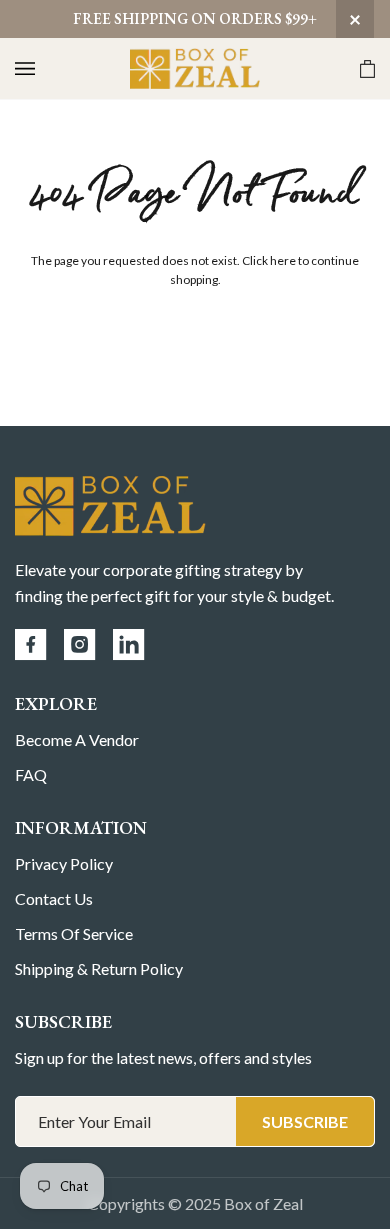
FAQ (31, 774)
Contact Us (54, 898)
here (283, 260)
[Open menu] (45, 68)
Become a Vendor (77, 739)
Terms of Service (74, 933)
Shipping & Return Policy (99, 968)
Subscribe (305, 1121)
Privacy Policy (64, 863)
